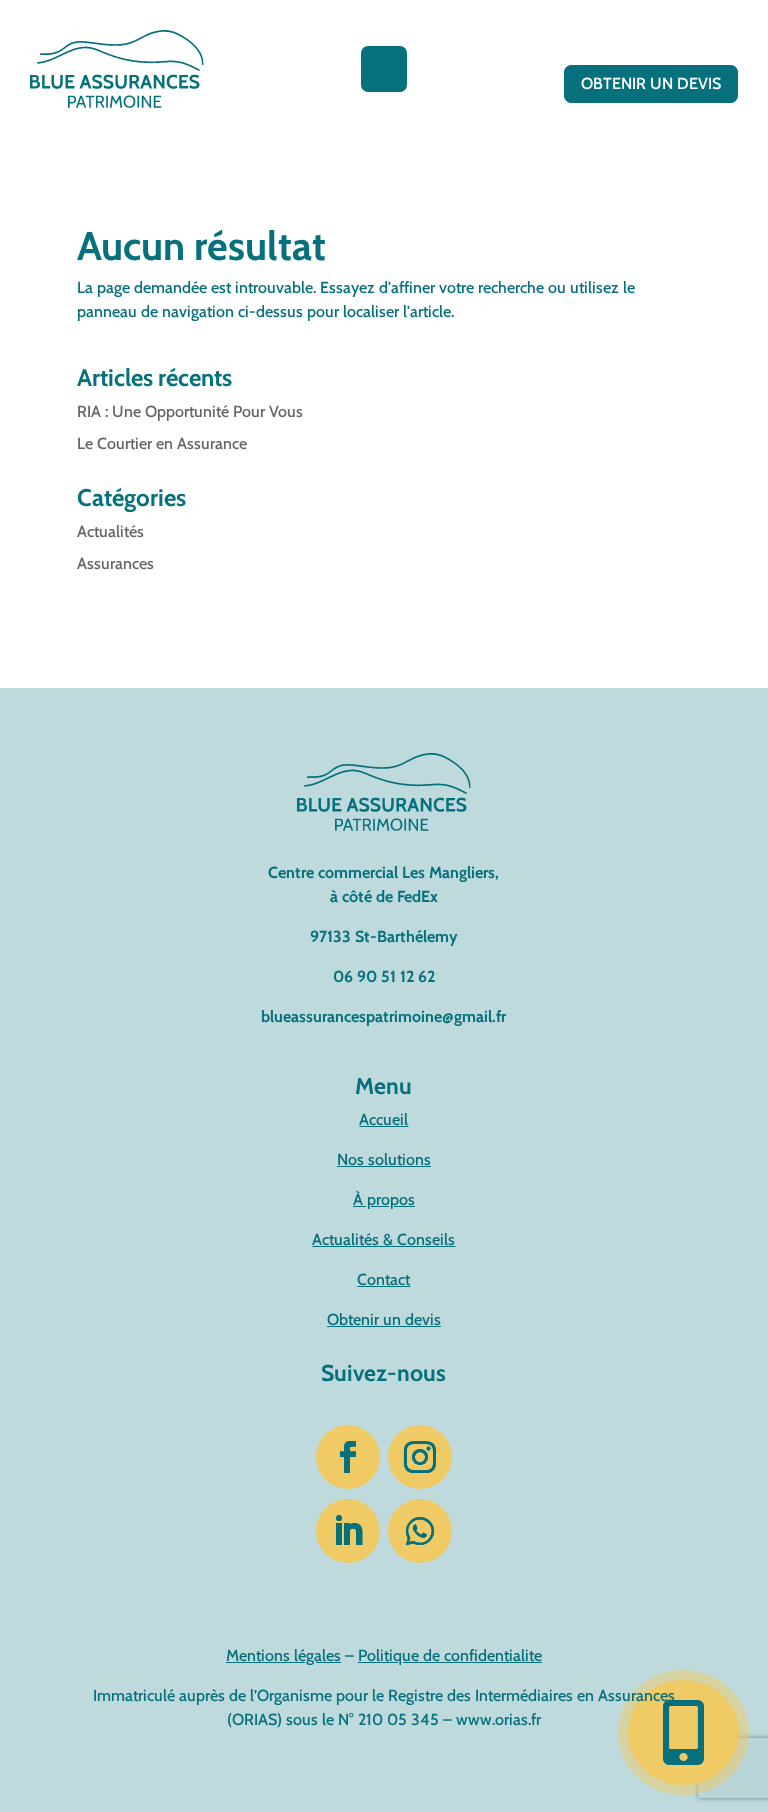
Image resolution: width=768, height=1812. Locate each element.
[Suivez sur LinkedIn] (348, 1531)
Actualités (110, 531)
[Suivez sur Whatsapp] (420, 1531)
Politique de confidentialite (450, 1655)
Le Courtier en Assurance (162, 443)
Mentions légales (283, 1655)
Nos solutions (384, 1159)
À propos (384, 1199)
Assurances (115, 563)
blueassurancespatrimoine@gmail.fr (383, 1016)
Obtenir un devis (651, 83)
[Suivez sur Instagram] (420, 1457)
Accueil (383, 1119)
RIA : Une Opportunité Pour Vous (190, 411)
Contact (383, 1279)
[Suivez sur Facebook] (348, 1457)
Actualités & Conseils (383, 1239)
